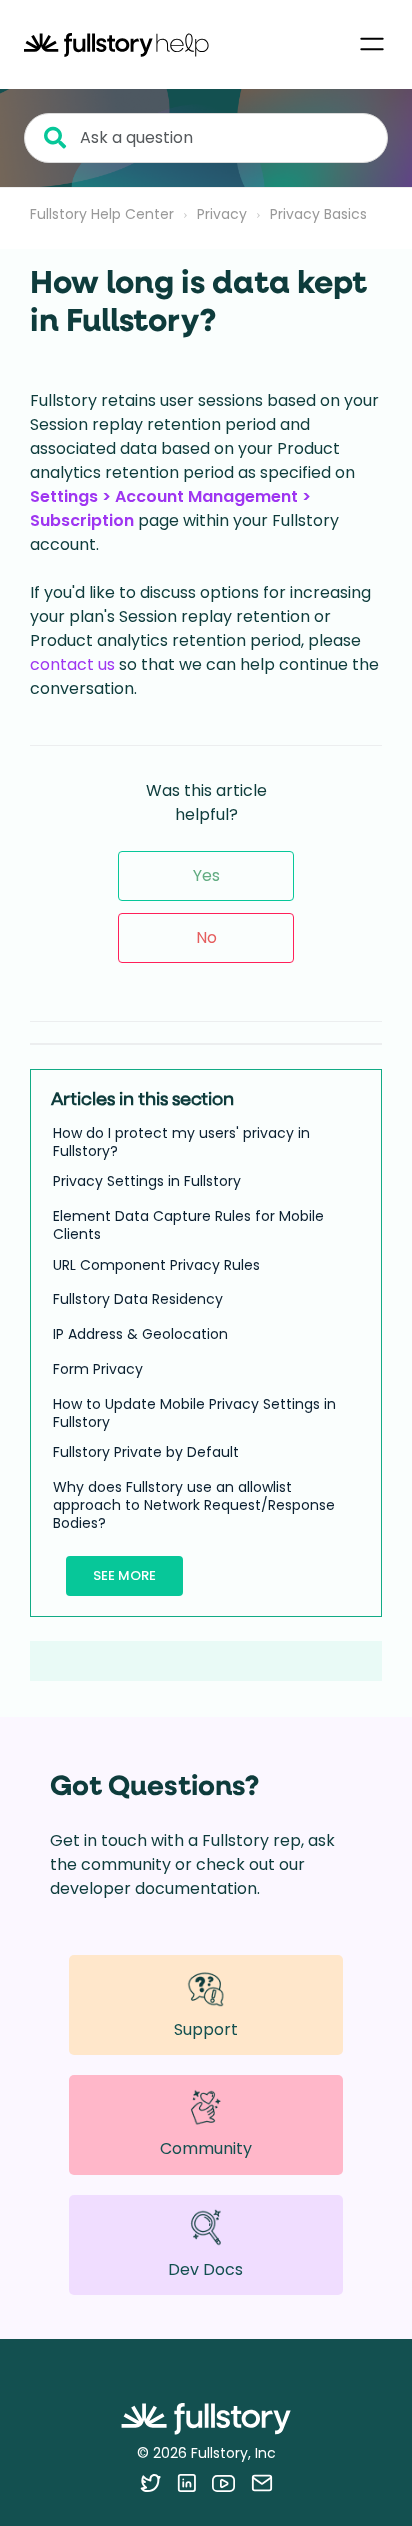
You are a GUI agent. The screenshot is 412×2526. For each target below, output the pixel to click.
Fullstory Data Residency (138, 1299)
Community (206, 2148)
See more (124, 1575)
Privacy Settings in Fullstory (147, 1181)
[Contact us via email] (262, 2483)
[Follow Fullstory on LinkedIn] (186, 2483)
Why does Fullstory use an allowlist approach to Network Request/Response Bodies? (194, 1505)
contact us (72, 664)
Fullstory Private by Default (146, 1452)
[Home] (116, 44)
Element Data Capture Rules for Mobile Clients (188, 1225)
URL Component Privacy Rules (156, 1265)
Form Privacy (98, 1369)
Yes (206, 875)
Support (206, 2029)
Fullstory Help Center (102, 214)
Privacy (222, 214)
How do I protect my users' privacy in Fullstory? (181, 1142)
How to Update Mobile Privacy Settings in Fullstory (194, 1413)
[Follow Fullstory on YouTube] (223, 2483)
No (206, 937)
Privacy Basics (318, 214)
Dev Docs (205, 2269)
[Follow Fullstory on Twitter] (150, 2483)
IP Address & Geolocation (140, 1334)
